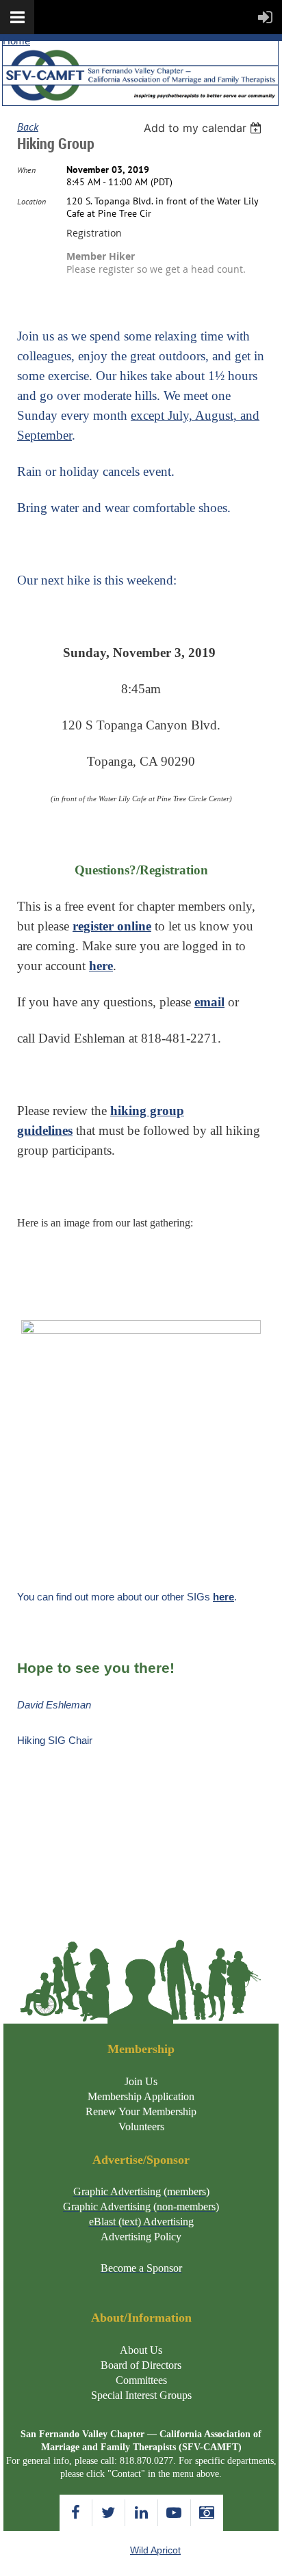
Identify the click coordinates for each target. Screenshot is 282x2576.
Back (28, 126)
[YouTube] (174, 2513)
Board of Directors (141, 2365)
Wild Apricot (155, 2550)
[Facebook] (76, 2513)
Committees (141, 2380)
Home (16, 41)
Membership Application (141, 2096)
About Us (141, 2350)
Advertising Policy (141, 2237)
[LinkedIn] (141, 2513)
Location (31, 201)
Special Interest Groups (141, 2395)
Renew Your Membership (141, 2111)
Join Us (141, 2081)
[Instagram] (207, 2513)
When (26, 170)
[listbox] (204, 128)
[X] (108, 2513)
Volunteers (141, 2126)
